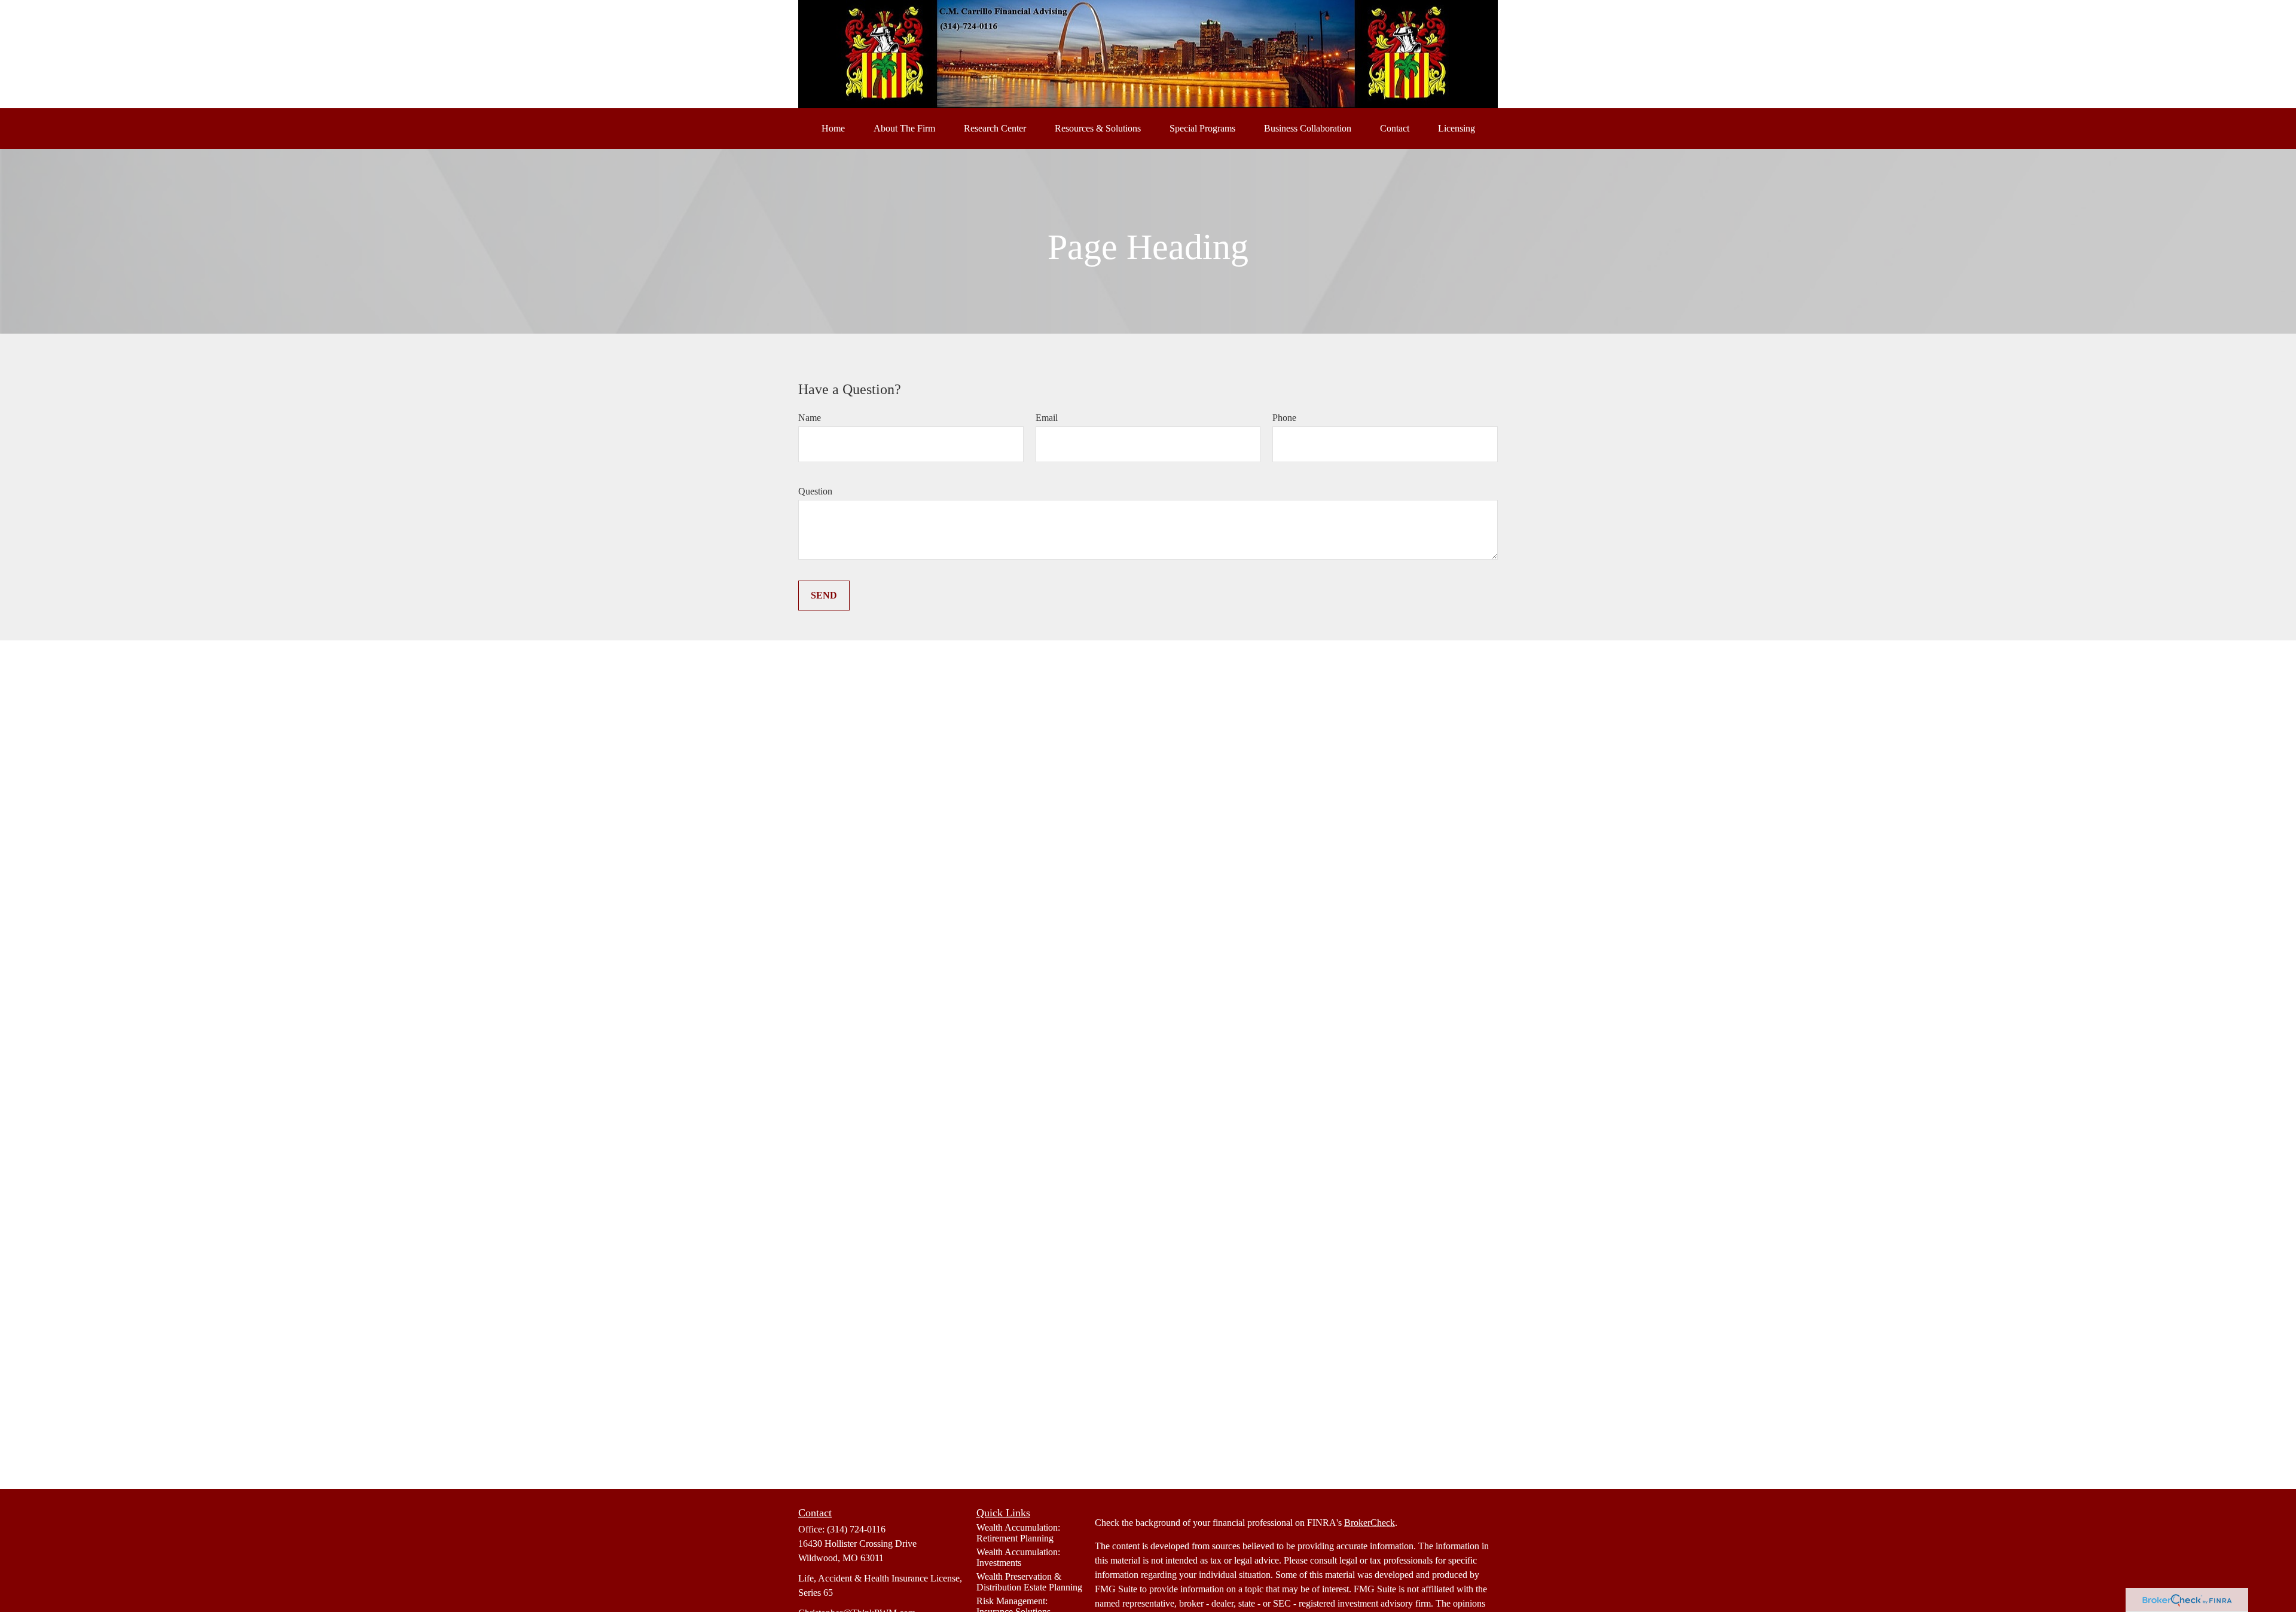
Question (815, 491)
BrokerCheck (1370, 1523)
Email (1047, 418)
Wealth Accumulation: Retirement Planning (1018, 1533)
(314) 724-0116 (856, 1529)
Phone (1284, 418)
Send (824, 595)
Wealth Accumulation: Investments (1018, 1557)
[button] (833, 129)
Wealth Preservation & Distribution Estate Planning (1029, 1582)
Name (810, 418)
